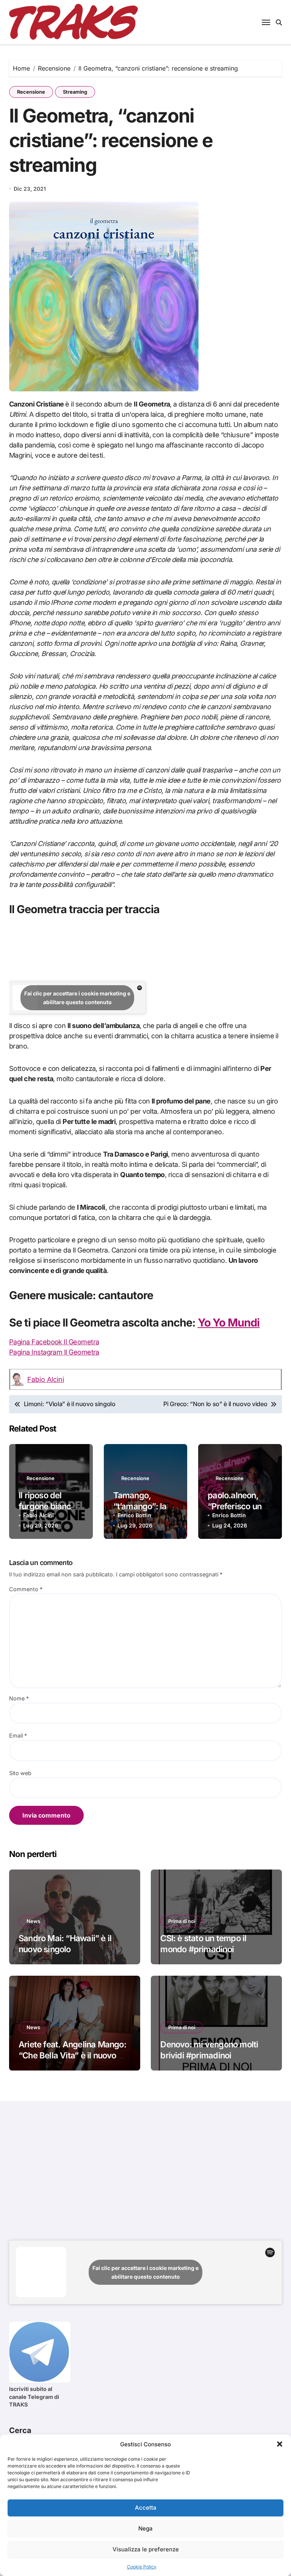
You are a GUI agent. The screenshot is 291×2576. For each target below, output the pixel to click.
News (33, 1921)
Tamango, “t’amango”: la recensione (140, 1506)
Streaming (75, 92)
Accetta (146, 2508)
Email (18, 1735)
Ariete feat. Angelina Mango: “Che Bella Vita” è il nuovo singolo (72, 2055)
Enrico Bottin (134, 1515)
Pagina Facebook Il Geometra (54, 1342)
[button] (280, 2444)
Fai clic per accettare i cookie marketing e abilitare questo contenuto (77, 998)
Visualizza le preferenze (146, 2549)
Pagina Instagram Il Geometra (54, 1352)
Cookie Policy (142, 2567)
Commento (26, 1589)
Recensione (31, 92)
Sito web (20, 1773)
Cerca (20, 2430)
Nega (145, 2528)
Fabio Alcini (46, 1379)
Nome (19, 1698)
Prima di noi (182, 1921)
